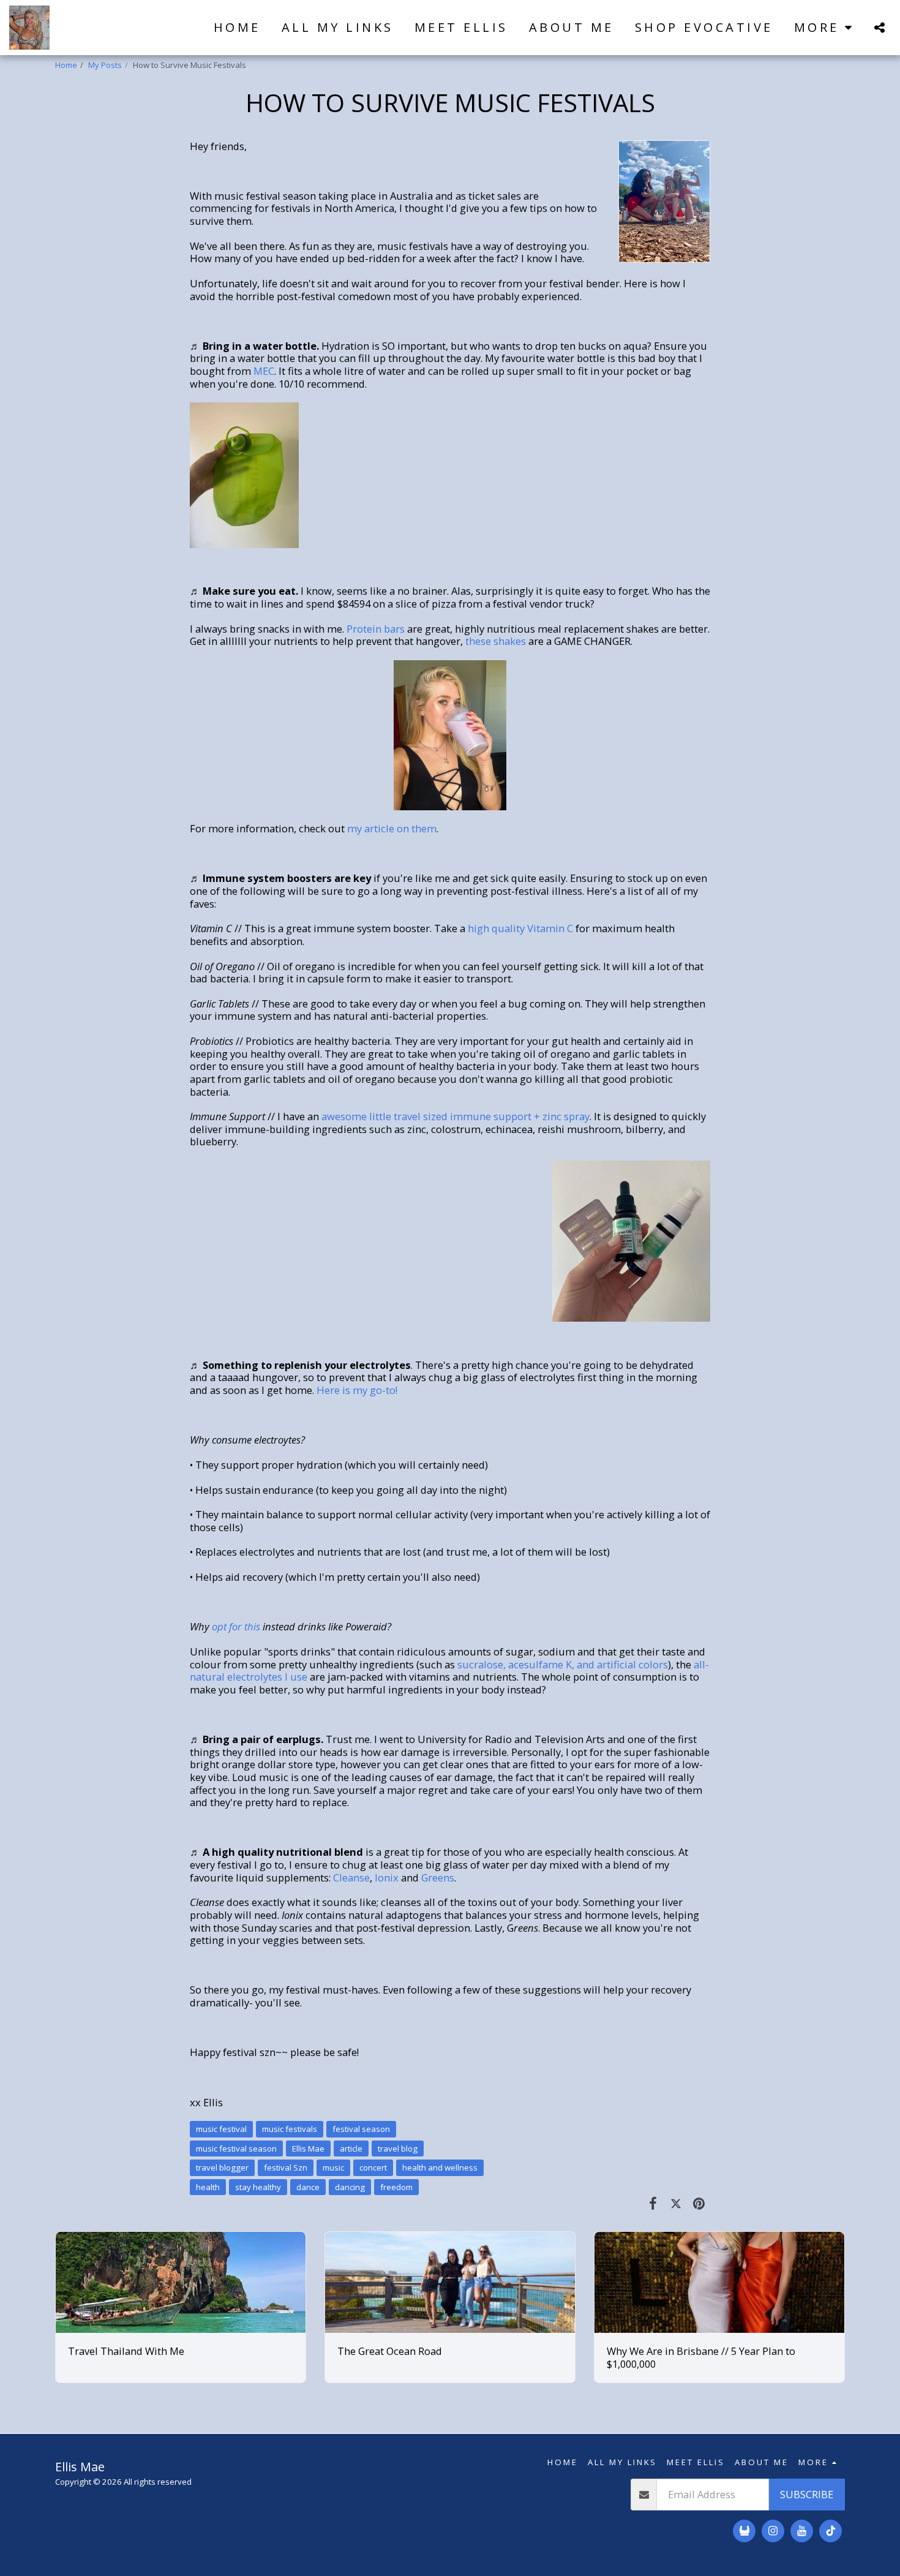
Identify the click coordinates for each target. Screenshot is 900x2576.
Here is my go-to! (357, 1390)
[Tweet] (676, 2203)
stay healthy (258, 2187)
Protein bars (376, 629)
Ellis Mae (308, 2149)
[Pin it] (699, 2203)
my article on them (392, 828)
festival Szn (286, 2167)
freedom (396, 2187)
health (208, 2187)
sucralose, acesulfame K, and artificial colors (563, 1664)
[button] (879, 27)
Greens (438, 1877)
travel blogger (222, 2167)
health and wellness (440, 2167)
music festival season (236, 2149)
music (333, 2167)
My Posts (105, 65)
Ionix (387, 1877)
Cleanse (351, 1877)
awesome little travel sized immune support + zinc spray (456, 1116)
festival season (361, 2129)
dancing (350, 2187)
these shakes (496, 641)
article (351, 2149)
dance (308, 2187)
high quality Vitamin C (520, 928)
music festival (221, 2129)
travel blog (398, 2149)
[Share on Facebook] (653, 2203)
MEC (264, 371)
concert (373, 2167)
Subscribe (807, 2494)
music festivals (290, 2129)
